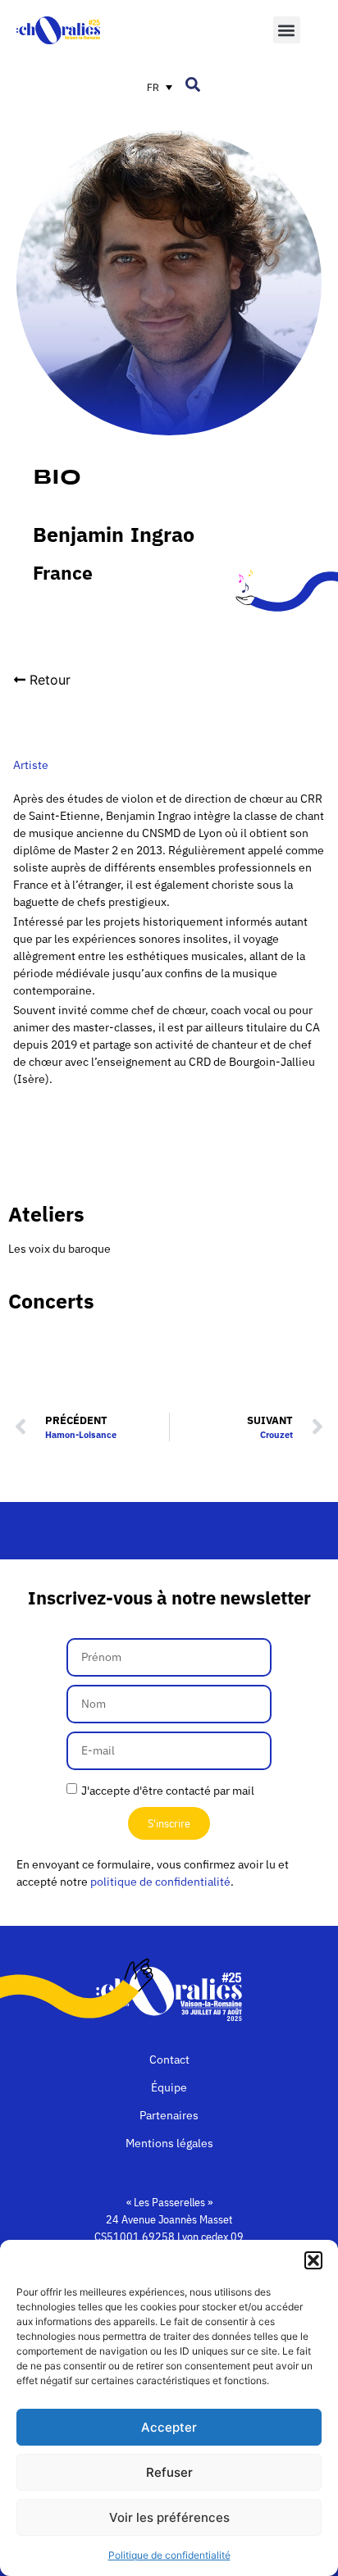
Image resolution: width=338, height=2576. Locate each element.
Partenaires (169, 2115)
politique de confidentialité (160, 1882)
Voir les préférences (169, 2517)
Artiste (31, 765)
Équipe (169, 2087)
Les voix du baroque (59, 1249)
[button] (313, 2260)
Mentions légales (169, 2143)
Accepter (169, 2427)
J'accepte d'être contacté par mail (168, 1791)
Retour (50, 680)
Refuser (169, 2472)
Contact (169, 2059)
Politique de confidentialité (169, 2555)
